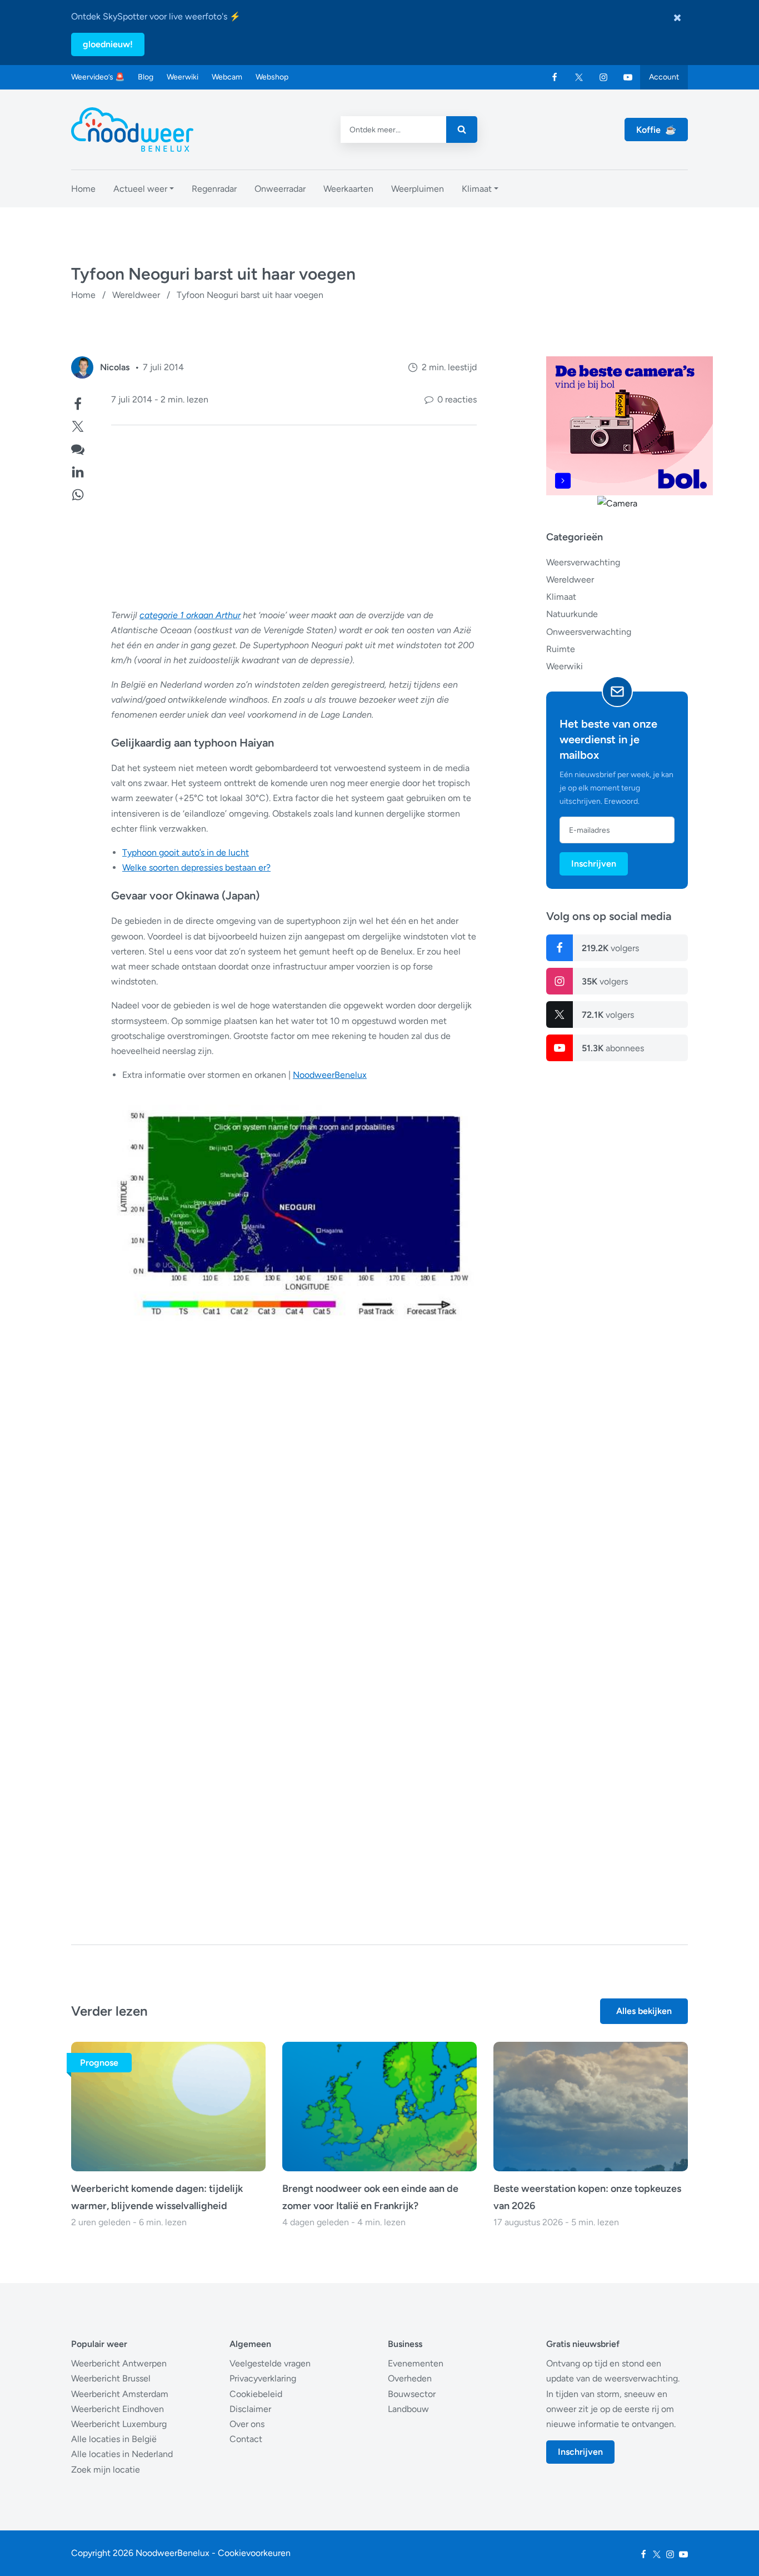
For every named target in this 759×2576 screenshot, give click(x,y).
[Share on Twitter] (78, 425)
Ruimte (561, 649)
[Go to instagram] (603, 77)
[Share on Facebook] (78, 403)
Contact (246, 2439)
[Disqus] (274, 1747)
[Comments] (78, 448)
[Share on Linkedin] (78, 471)
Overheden (410, 2378)
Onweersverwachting (589, 632)
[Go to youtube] (628, 77)
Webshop (272, 77)
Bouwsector (412, 2394)
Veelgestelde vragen (270, 2363)
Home (83, 295)
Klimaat (561, 597)
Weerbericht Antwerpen (119, 2363)
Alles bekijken (644, 2011)
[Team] (82, 367)
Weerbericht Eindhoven (118, 2409)
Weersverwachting (583, 562)
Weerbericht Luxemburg (119, 2424)
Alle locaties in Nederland (122, 2454)
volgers (610, 948)
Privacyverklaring (263, 2378)
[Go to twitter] (579, 77)
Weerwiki (183, 77)
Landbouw (408, 2409)
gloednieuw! (108, 44)
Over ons (247, 2424)
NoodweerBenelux (330, 1075)
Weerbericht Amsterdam (120, 2394)
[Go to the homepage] (132, 130)
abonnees (613, 1048)
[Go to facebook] (555, 77)
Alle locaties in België (114, 2439)
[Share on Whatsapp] (78, 493)
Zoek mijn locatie (106, 2470)
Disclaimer (250, 2409)
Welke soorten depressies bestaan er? (196, 867)
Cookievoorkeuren (254, 2553)
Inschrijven (594, 864)
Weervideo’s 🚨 (98, 77)
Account (664, 77)
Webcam (227, 77)
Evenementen (416, 2363)
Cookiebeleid (256, 2394)
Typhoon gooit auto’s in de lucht (186, 852)
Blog (146, 77)
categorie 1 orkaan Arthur (190, 615)
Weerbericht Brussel (111, 2378)
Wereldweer (136, 295)
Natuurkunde (572, 614)
